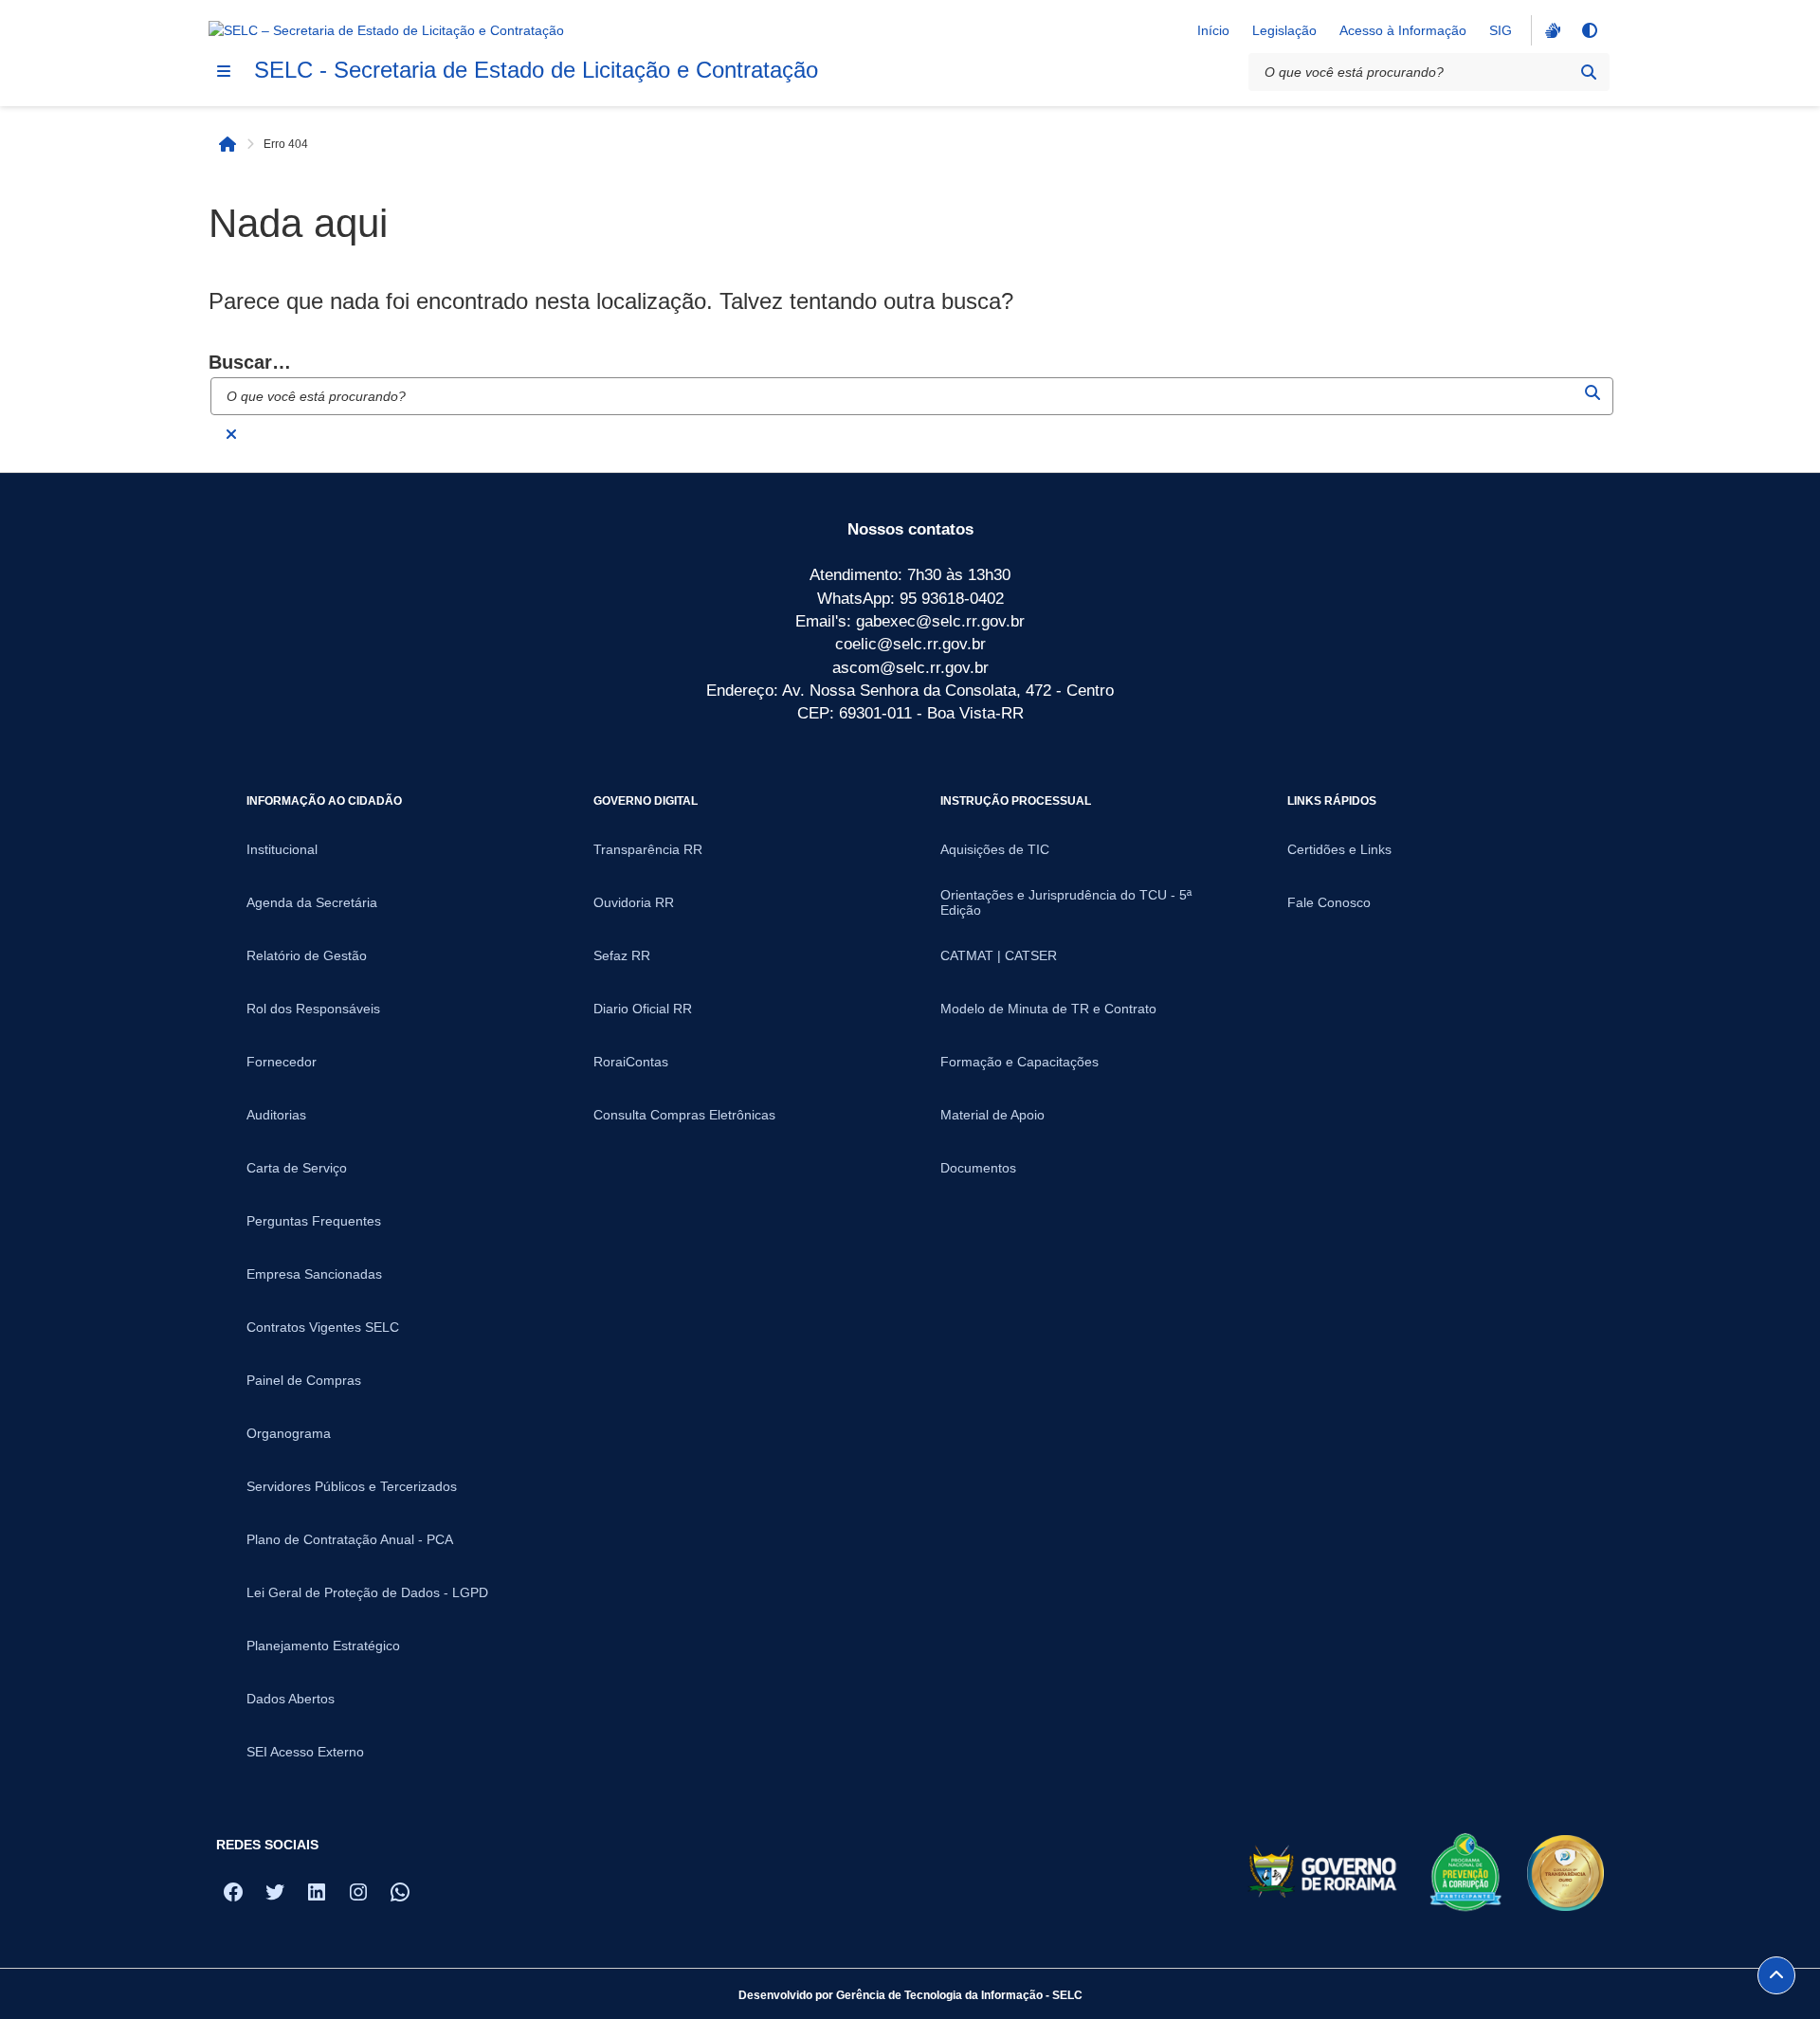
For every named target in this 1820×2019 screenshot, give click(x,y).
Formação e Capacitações (1019, 1062)
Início (1213, 30)
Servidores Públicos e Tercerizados (352, 1486)
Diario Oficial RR (643, 1009)
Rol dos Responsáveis (313, 1009)
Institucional (282, 849)
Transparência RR (648, 849)
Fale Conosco (1329, 902)
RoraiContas (631, 1062)
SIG (1501, 30)
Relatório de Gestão (307, 955)
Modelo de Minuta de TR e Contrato (1048, 1009)
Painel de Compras (304, 1380)
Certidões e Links (1339, 849)
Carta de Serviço (297, 1168)
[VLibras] (1551, 30)
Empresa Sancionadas (314, 1274)
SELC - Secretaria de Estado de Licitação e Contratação (536, 70)
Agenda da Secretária (312, 902)
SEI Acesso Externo (305, 1752)
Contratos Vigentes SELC (323, 1327)
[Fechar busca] (231, 434)
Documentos (978, 1168)
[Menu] (224, 71)
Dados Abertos (291, 1699)
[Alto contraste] (1589, 30)
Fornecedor (282, 1062)
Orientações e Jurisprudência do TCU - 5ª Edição (1066, 902)
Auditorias (276, 1115)
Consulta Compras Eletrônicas (684, 1115)
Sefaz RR (622, 955)
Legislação (1284, 30)
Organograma (289, 1433)
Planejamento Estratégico (323, 1646)
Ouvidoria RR (634, 902)
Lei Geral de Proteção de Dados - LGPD (367, 1592)
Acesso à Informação (1403, 30)
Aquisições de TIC (995, 849)
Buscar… (250, 362)
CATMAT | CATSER (999, 955)
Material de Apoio (992, 1115)
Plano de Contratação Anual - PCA (350, 1539)
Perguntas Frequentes (314, 1221)
